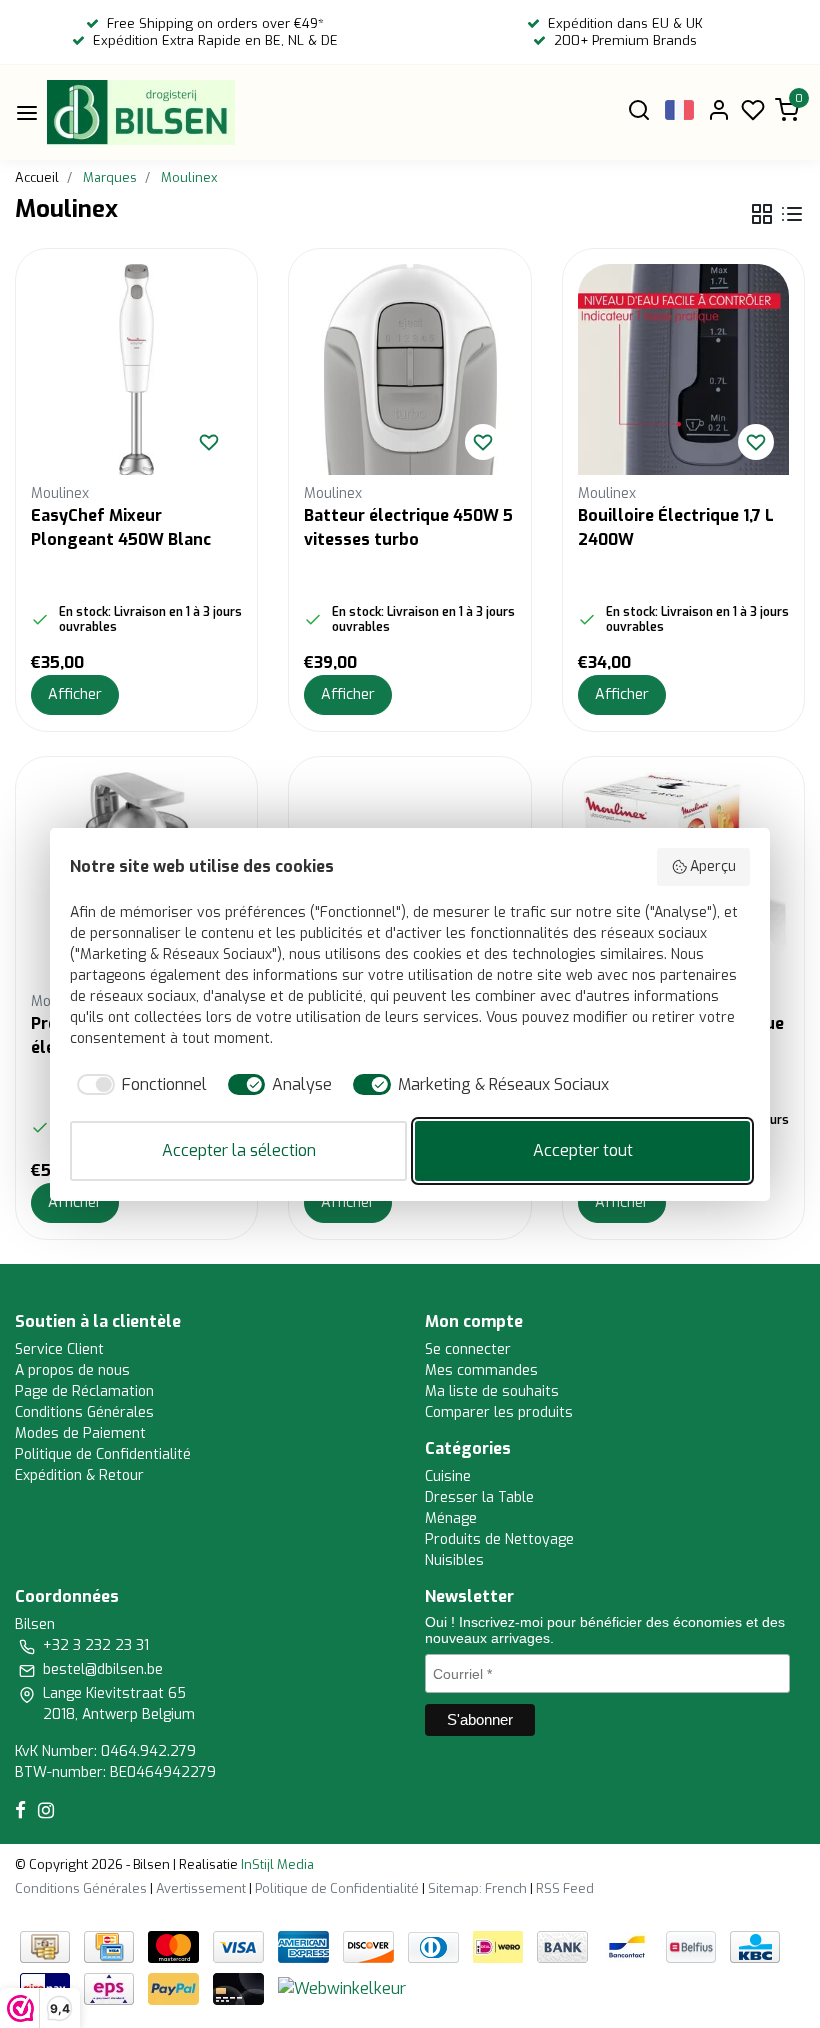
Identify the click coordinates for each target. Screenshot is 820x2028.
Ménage (451, 1518)
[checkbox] (138, 1085)
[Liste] (792, 214)
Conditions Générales (84, 1412)
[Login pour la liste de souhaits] (209, 442)
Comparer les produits (499, 1412)
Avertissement (201, 1888)
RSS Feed (565, 1888)
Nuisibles (454, 1560)
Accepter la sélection (239, 1150)
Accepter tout (583, 1150)
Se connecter (468, 1349)
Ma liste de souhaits (492, 1391)
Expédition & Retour (79, 1475)
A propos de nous (72, 1370)
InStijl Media (276, 1864)
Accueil (37, 177)
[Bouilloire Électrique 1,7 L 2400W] (683, 369)
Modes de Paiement (80, 1433)
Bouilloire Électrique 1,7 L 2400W (676, 527)
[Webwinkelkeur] (342, 1988)
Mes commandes (481, 1370)
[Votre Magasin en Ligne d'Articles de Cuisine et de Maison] (141, 112)
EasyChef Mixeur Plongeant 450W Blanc (121, 527)
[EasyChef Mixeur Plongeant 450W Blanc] (136, 369)
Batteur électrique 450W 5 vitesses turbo (408, 527)
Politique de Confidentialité (103, 1454)
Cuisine (448, 1476)
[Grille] (762, 214)
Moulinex (189, 177)
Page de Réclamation (84, 1391)
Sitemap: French (477, 1888)
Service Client (59, 1349)
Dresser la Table (479, 1497)
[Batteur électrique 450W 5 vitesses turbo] (409, 369)
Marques (110, 177)
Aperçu (713, 866)
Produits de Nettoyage (499, 1539)
